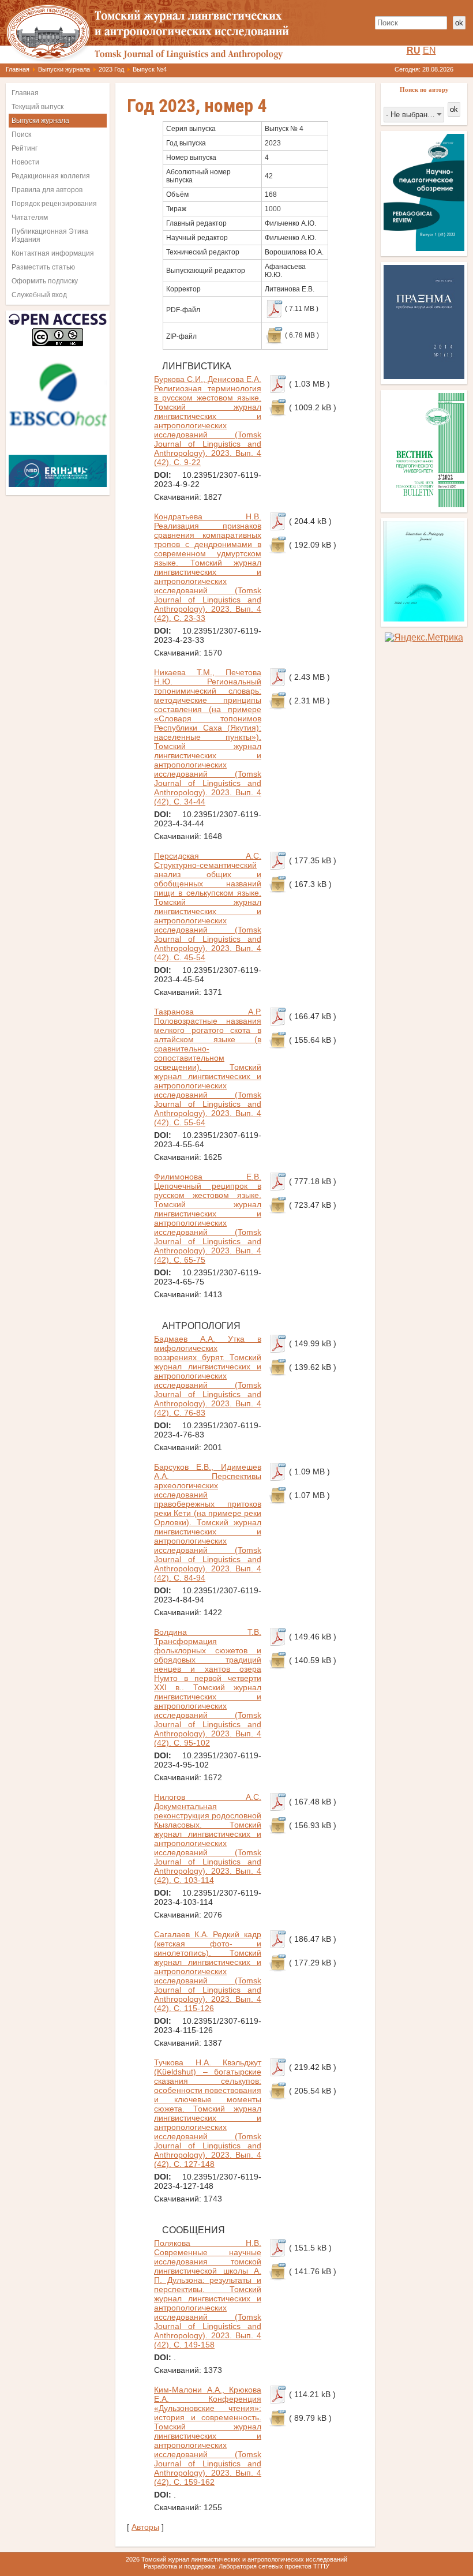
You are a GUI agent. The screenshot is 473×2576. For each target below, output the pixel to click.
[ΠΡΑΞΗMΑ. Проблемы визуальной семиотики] (424, 376)
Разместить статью (43, 267)
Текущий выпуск (37, 107)
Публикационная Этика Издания (50, 235)
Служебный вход (39, 295)
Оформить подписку (45, 281)
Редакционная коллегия (51, 176)
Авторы (145, 2527)
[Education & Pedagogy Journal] (424, 618)
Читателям (30, 218)
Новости (25, 162)
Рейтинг (25, 148)
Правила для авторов (47, 190)
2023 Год (111, 69)
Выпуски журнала (64, 69)
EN (429, 50)
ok (459, 23)
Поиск (21, 134)
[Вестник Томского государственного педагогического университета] (424, 504)
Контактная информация (53, 253)
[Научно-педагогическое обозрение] (424, 248)
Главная (18, 69)
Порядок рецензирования (54, 204)
